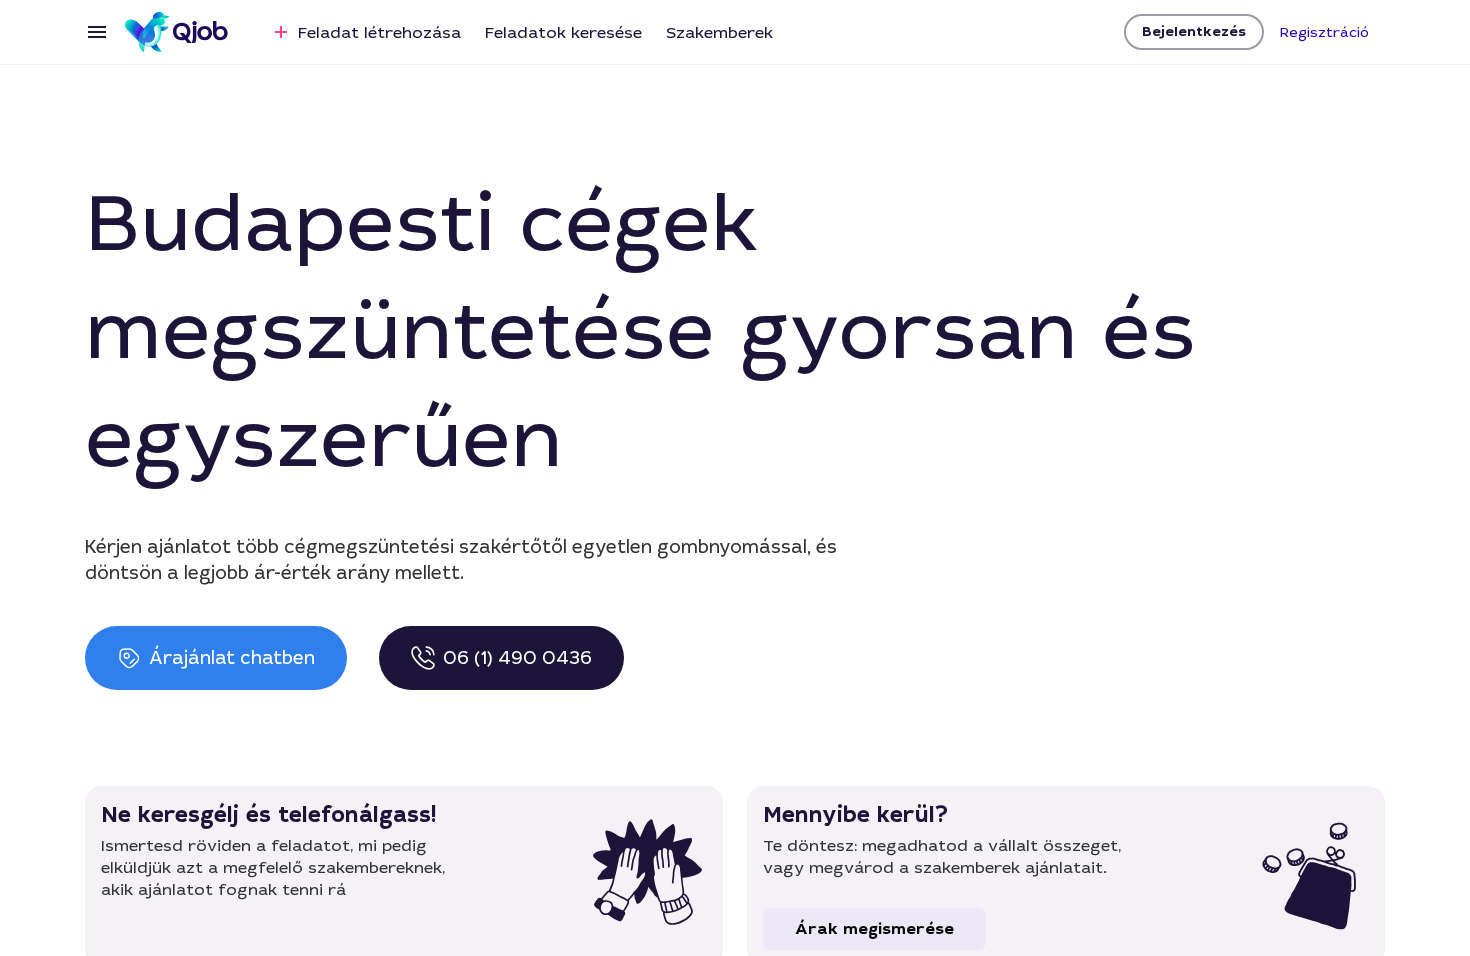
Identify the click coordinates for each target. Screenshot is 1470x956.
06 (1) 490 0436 (517, 658)
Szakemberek (719, 32)
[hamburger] (97, 32)
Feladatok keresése (563, 32)
